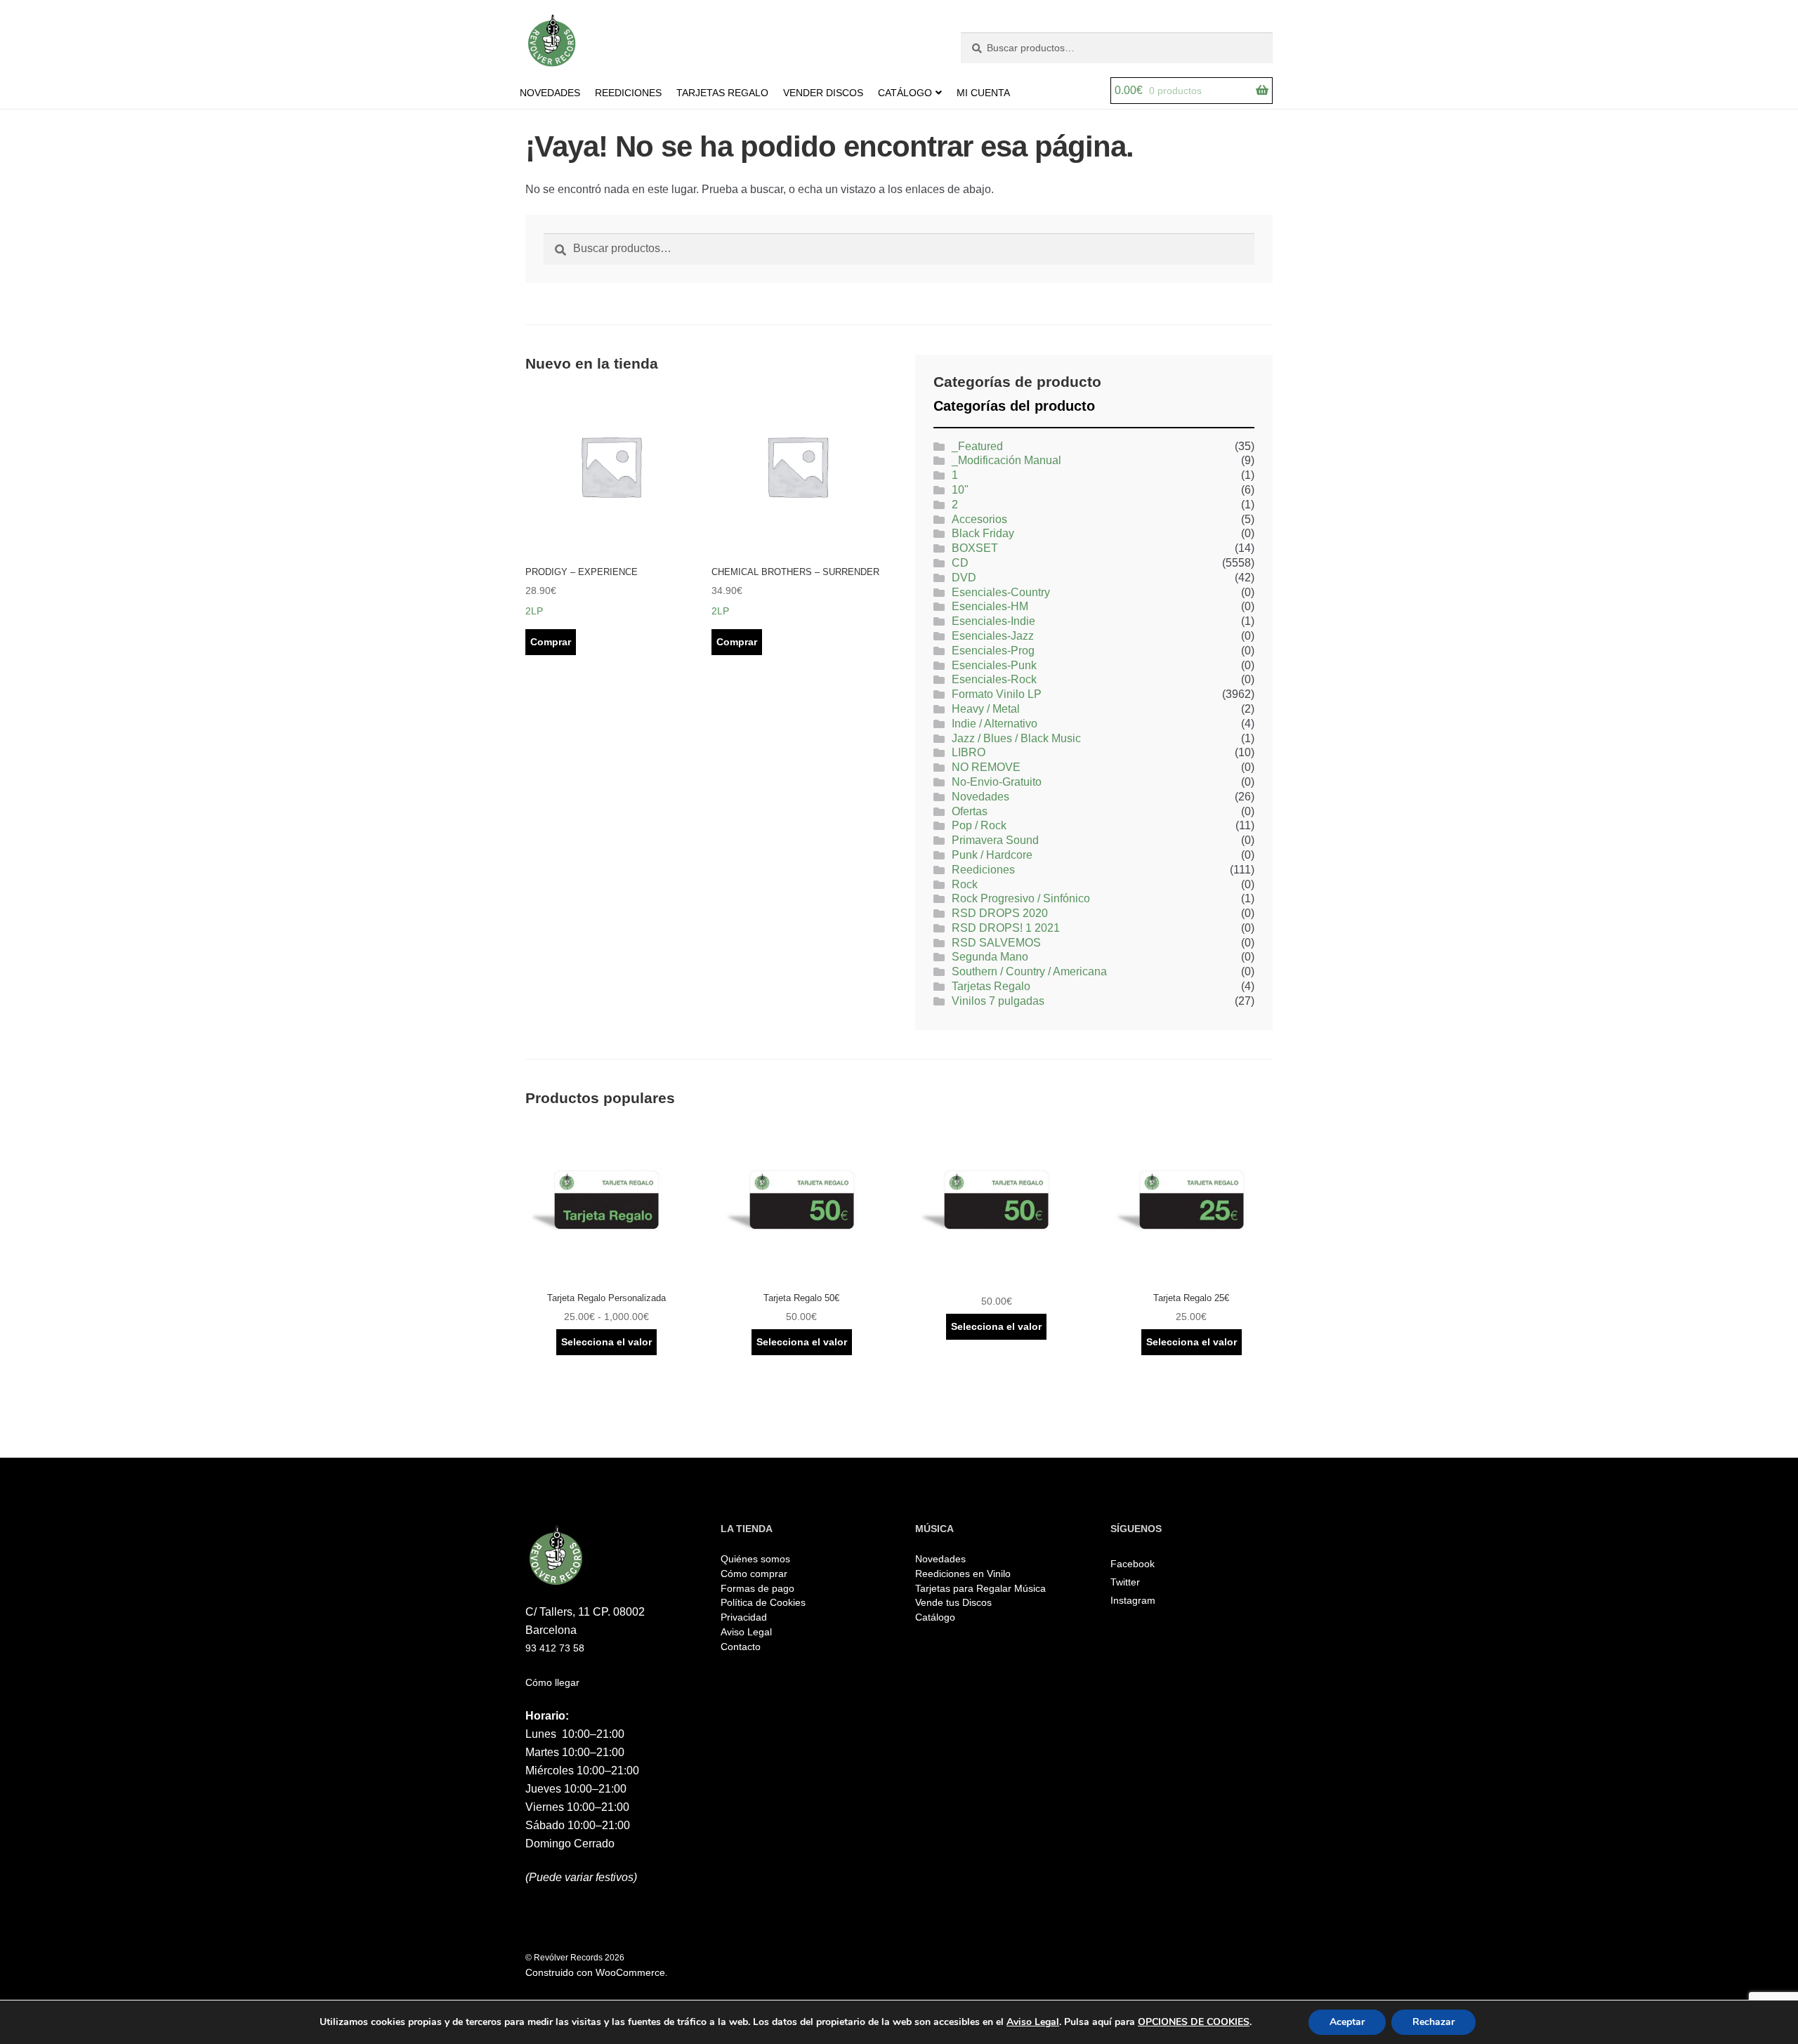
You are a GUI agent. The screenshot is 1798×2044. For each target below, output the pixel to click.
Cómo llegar (552, 1682)
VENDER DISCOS (823, 93)
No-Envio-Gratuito (997, 782)
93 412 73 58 (555, 1648)
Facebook (1133, 1564)
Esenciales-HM (990, 606)
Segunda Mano (990, 957)
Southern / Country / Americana (1029, 971)
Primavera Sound (995, 840)
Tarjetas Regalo (991, 986)
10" (960, 490)
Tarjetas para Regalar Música (980, 1588)
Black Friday (983, 533)
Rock (965, 884)
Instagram (1133, 1600)
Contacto (741, 1647)
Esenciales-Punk (994, 665)
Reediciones (983, 870)
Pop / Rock (979, 825)
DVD (964, 578)
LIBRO (969, 752)
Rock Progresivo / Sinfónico (1021, 898)
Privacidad (744, 1617)
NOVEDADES (550, 93)
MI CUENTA (983, 93)
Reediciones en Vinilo (963, 1574)
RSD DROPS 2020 (1000, 913)
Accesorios (979, 519)
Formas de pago (757, 1588)
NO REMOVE (986, 767)
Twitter (1125, 1582)
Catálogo (935, 1617)
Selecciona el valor (606, 1342)
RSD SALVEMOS (996, 943)
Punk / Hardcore (992, 855)
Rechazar (1433, 2022)
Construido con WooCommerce (595, 1972)
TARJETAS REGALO (722, 93)
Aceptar (1347, 2022)
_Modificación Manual (1006, 460)
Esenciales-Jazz (993, 636)
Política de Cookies (763, 1602)
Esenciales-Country (1001, 592)
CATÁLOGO (905, 93)
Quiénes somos (755, 1559)
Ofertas (970, 811)
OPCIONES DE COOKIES (1194, 2022)
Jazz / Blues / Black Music (1016, 738)
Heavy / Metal (986, 709)
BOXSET (975, 548)
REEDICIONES (628, 93)
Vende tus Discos (953, 1602)
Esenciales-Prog (993, 651)
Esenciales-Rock (994, 679)
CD (960, 563)
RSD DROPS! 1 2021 (1006, 928)
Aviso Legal (746, 1632)
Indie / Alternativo (995, 724)
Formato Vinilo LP (997, 694)
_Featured (977, 446)
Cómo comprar (754, 1574)
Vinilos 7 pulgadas (998, 1001)
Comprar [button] (551, 642)
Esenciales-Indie (993, 621)
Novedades (980, 797)
